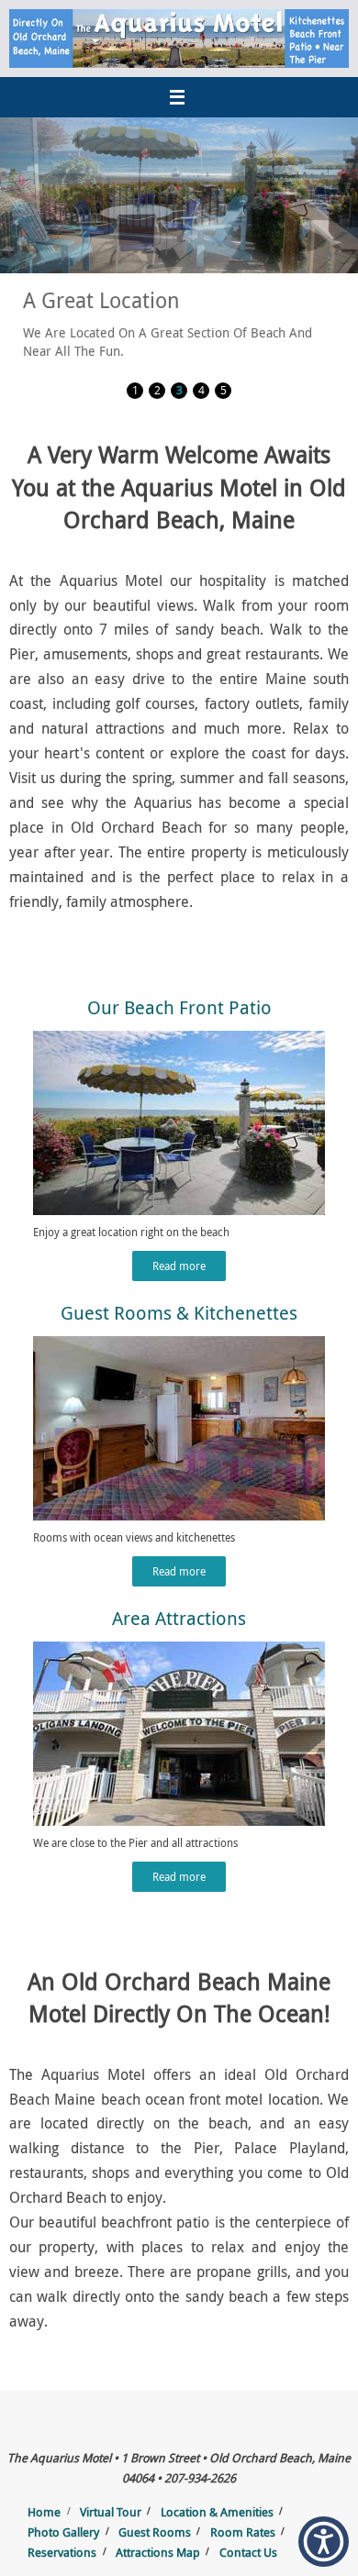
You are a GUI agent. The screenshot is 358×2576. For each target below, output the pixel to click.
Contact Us (248, 2552)
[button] (324, 2542)
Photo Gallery (63, 2532)
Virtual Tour (111, 2512)
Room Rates (243, 2532)
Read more (179, 1266)
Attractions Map (158, 2552)
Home (44, 2512)
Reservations (62, 2552)
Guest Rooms (155, 2532)
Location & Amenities (217, 2512)
